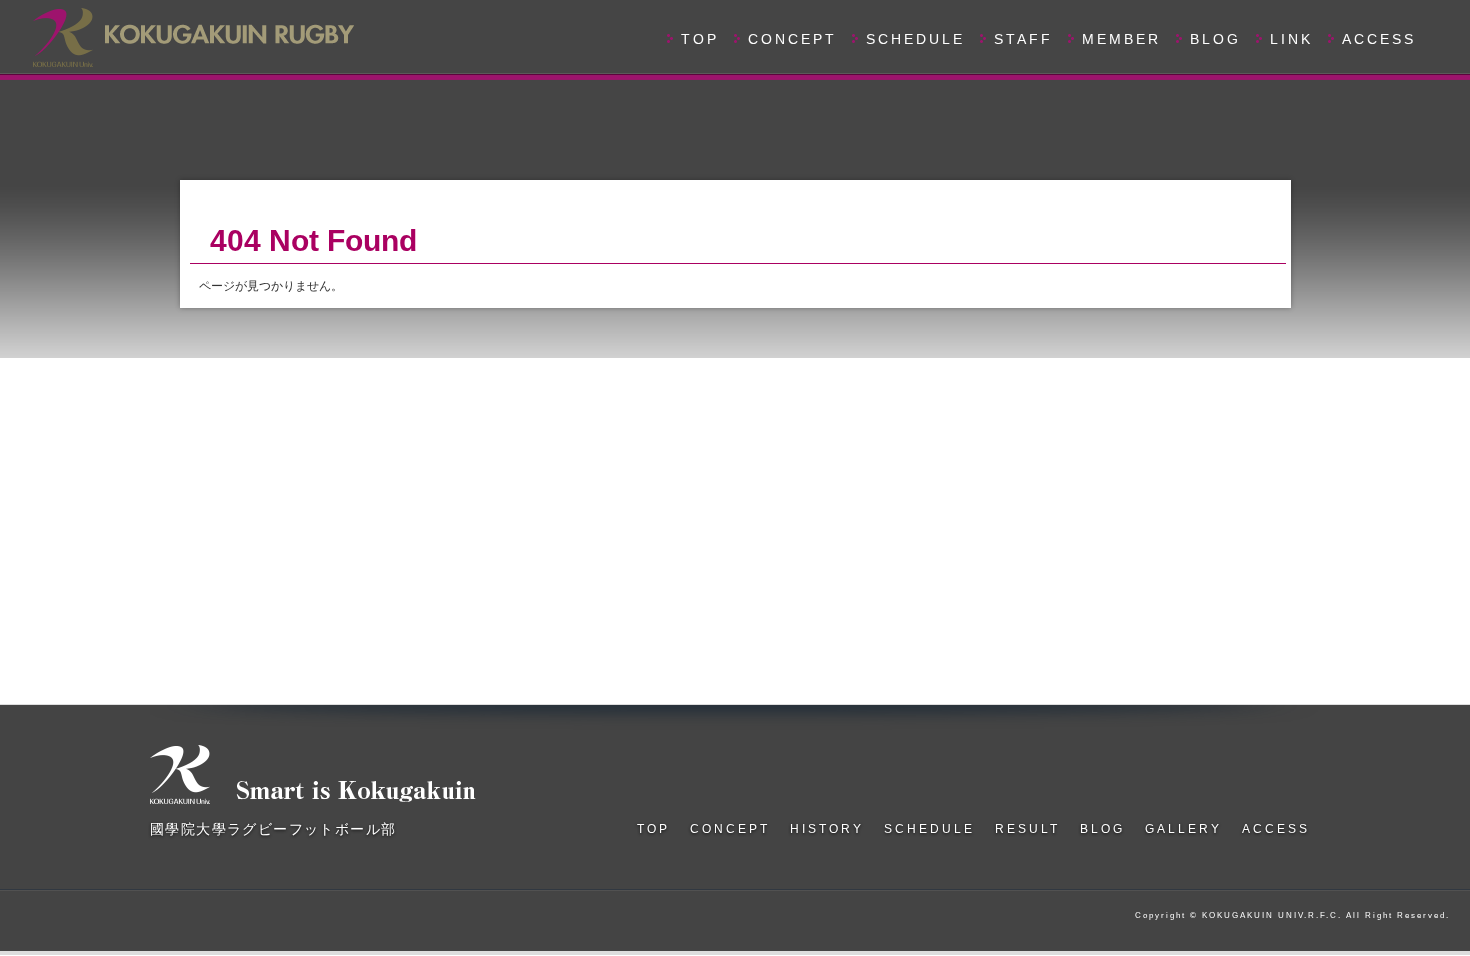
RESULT (1027, 829)
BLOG (1215, 39)
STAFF (1023, 39)
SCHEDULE (915, 39)
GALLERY (1183, 829)
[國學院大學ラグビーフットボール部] (192, 35)
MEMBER (1121, 39)
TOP (700, 39)
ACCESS (1379, 39)
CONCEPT (792, 39)
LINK (1291, 39)
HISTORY (827, 829)
